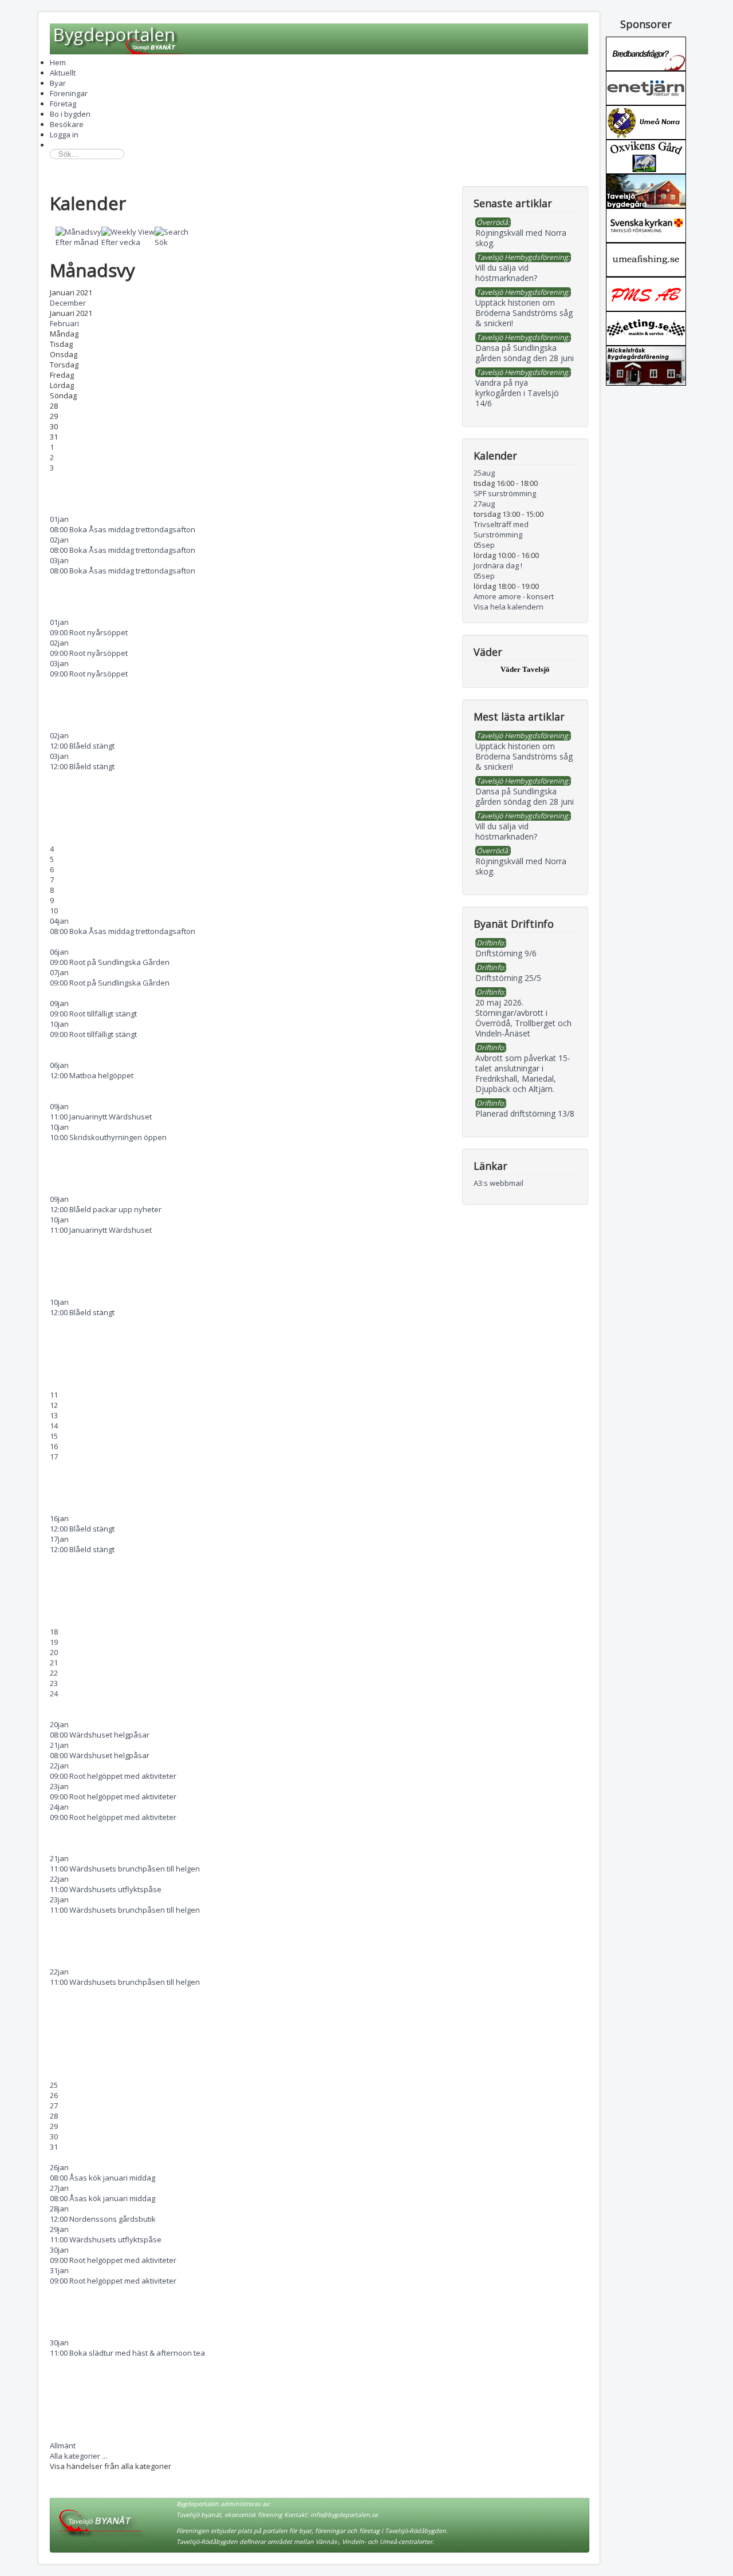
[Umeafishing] (646, 259)
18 (54, 1632)
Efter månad (77, 242)
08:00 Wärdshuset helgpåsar (100, 1735)
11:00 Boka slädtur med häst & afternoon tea (127, 2353)
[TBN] (646, 53)
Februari (64, 323)
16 (54, 1446)
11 (54, 1395)
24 (54, 1693)
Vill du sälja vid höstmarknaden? (506, 831)
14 (54, 1426)
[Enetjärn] (646, 87)
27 (54, 2106)
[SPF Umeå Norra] (646, 121)
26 (54, 2095)
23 (54, 1683)
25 (54, 2085)
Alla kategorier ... (78, 2456)
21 (54, 1663)
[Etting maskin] (646, 327)
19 (54, 1642)
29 (54, 2126)
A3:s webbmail (498, 1183)
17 (54, 1457)
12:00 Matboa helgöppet (92, 1075)
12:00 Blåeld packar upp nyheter (106, 1209)
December (68, 303)
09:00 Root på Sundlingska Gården (110, 962)
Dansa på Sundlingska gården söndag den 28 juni (525, 796)
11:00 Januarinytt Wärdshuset (101, 1117)
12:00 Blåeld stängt (82, 746)
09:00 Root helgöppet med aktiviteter (113, 1776)
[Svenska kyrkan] (646, 224)
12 (54, 1405)
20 (54, 1652)
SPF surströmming (505, 493)
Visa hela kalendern (509, 607)
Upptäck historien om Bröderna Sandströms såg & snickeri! (524, 756)
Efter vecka (121, 242)
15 (54, 1436)
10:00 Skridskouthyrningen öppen (108, 1137)
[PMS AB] (646, 293)
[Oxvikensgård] (646, 156)
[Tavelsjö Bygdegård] (646, 190)
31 (54, 2147)
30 (54, 2136)
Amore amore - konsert (514, 596)
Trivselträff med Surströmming (501, 529)
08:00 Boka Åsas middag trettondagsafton (123, 529)
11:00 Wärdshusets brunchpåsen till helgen (125, 1869)
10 (54, 911)
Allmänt (63, 2446)
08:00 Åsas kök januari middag (103, 2178)
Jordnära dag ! (498, 565)
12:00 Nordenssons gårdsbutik (103, 2219)
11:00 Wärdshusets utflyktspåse (106, 1889)
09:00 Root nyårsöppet (89, 632)
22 (54, 1673)
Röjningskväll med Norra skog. (521, 866)
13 (54, 1415)
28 (54, 2116)
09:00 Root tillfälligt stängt (93, 1014)
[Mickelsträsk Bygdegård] (646, 365)
